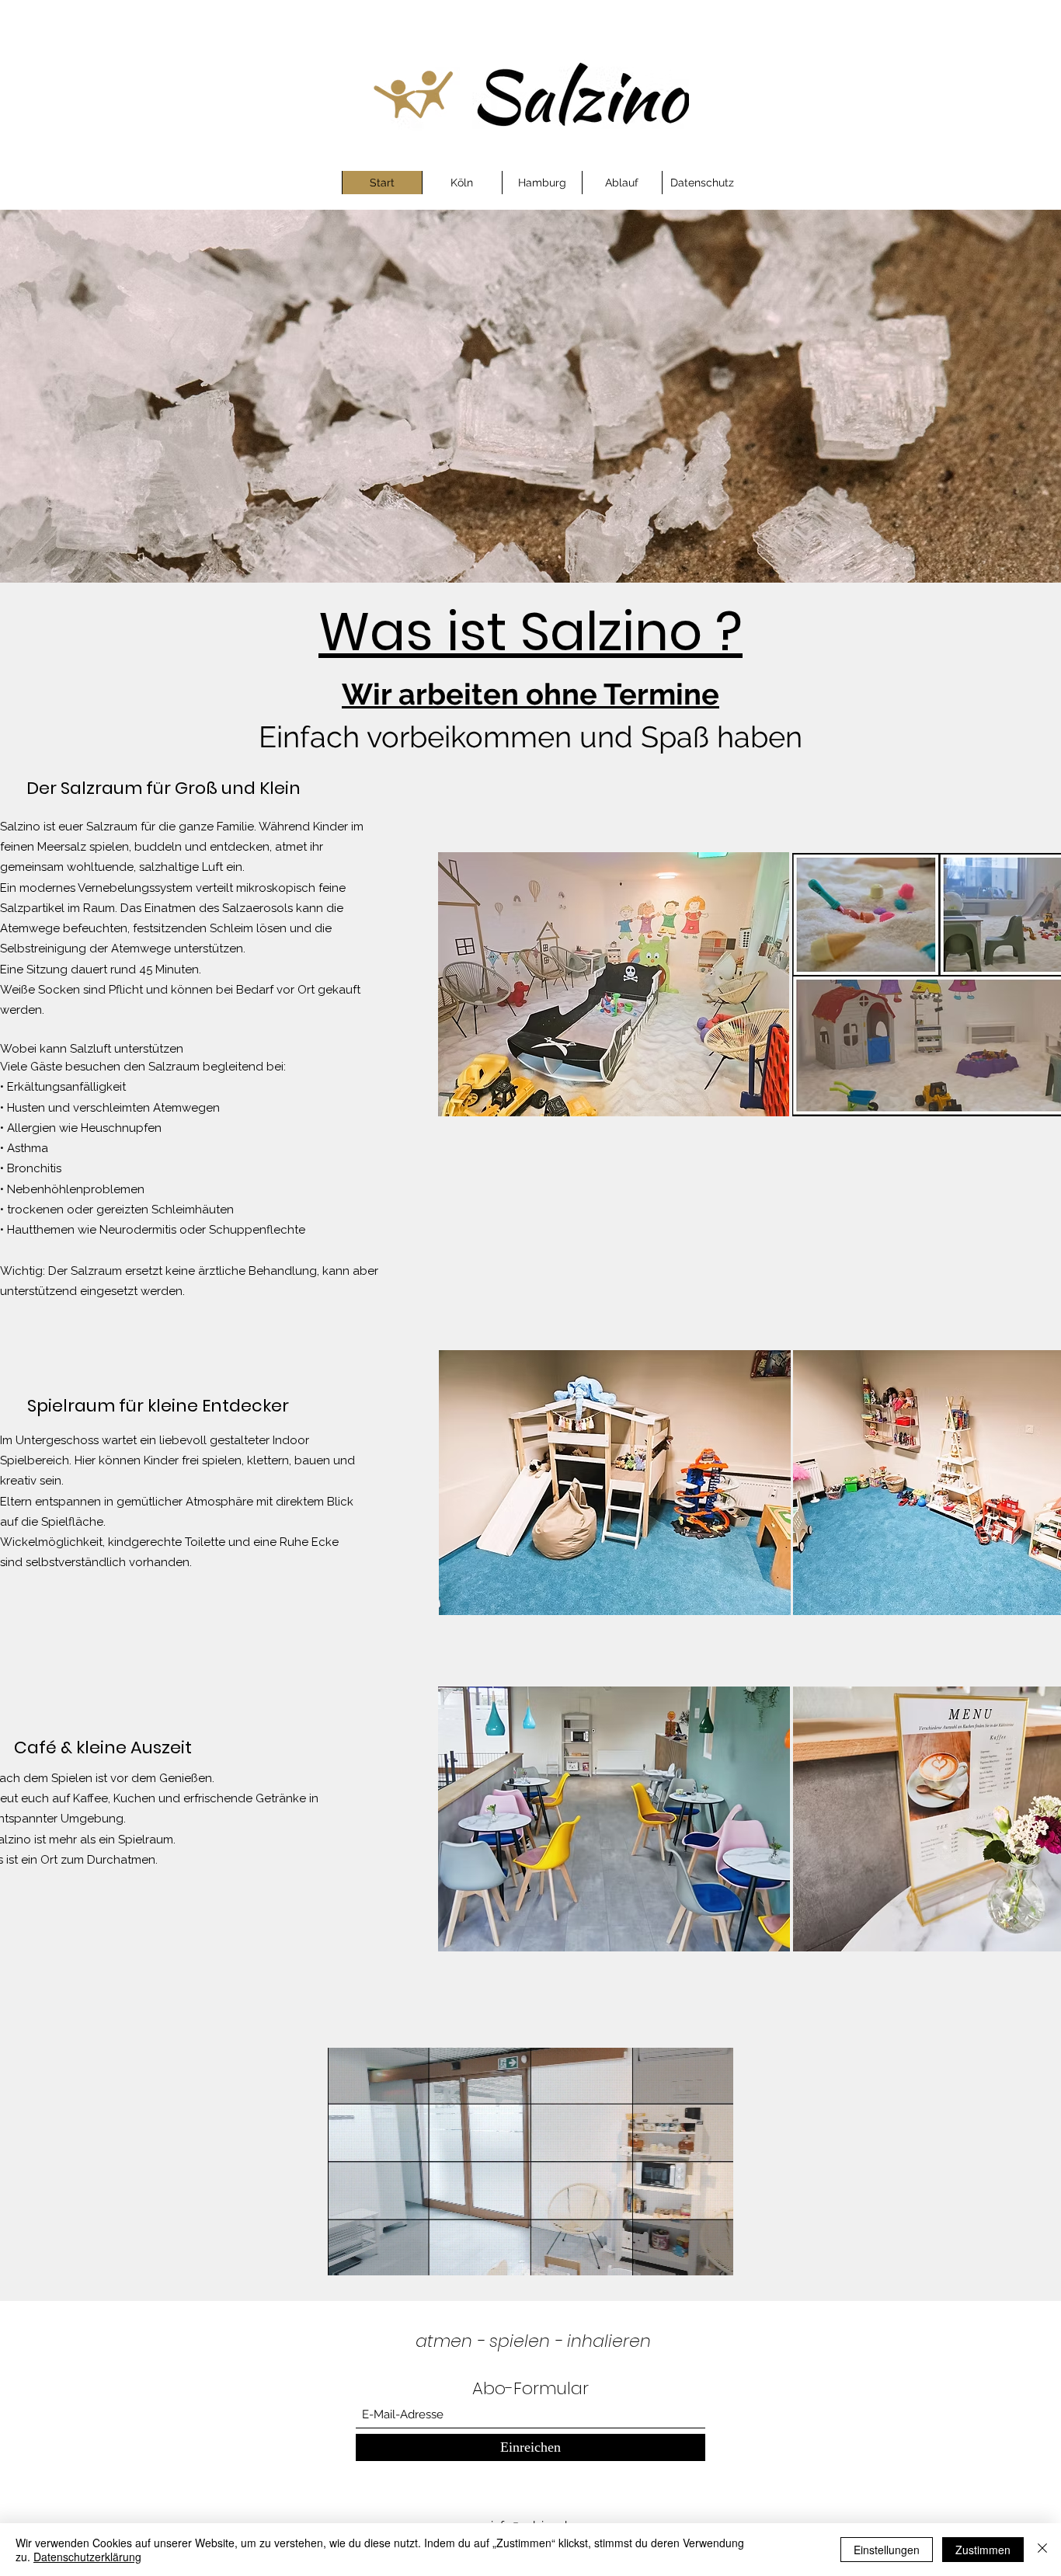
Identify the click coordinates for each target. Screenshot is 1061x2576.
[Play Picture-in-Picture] (686, 2254)
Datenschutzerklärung (87, 2557)
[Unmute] (374, 2254)
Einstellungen (887, 2550)
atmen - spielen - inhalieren (533, 2341)
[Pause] (348, 2254)
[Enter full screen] (712, 2254)
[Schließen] (1042, 2550)
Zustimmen (983, 2550)
